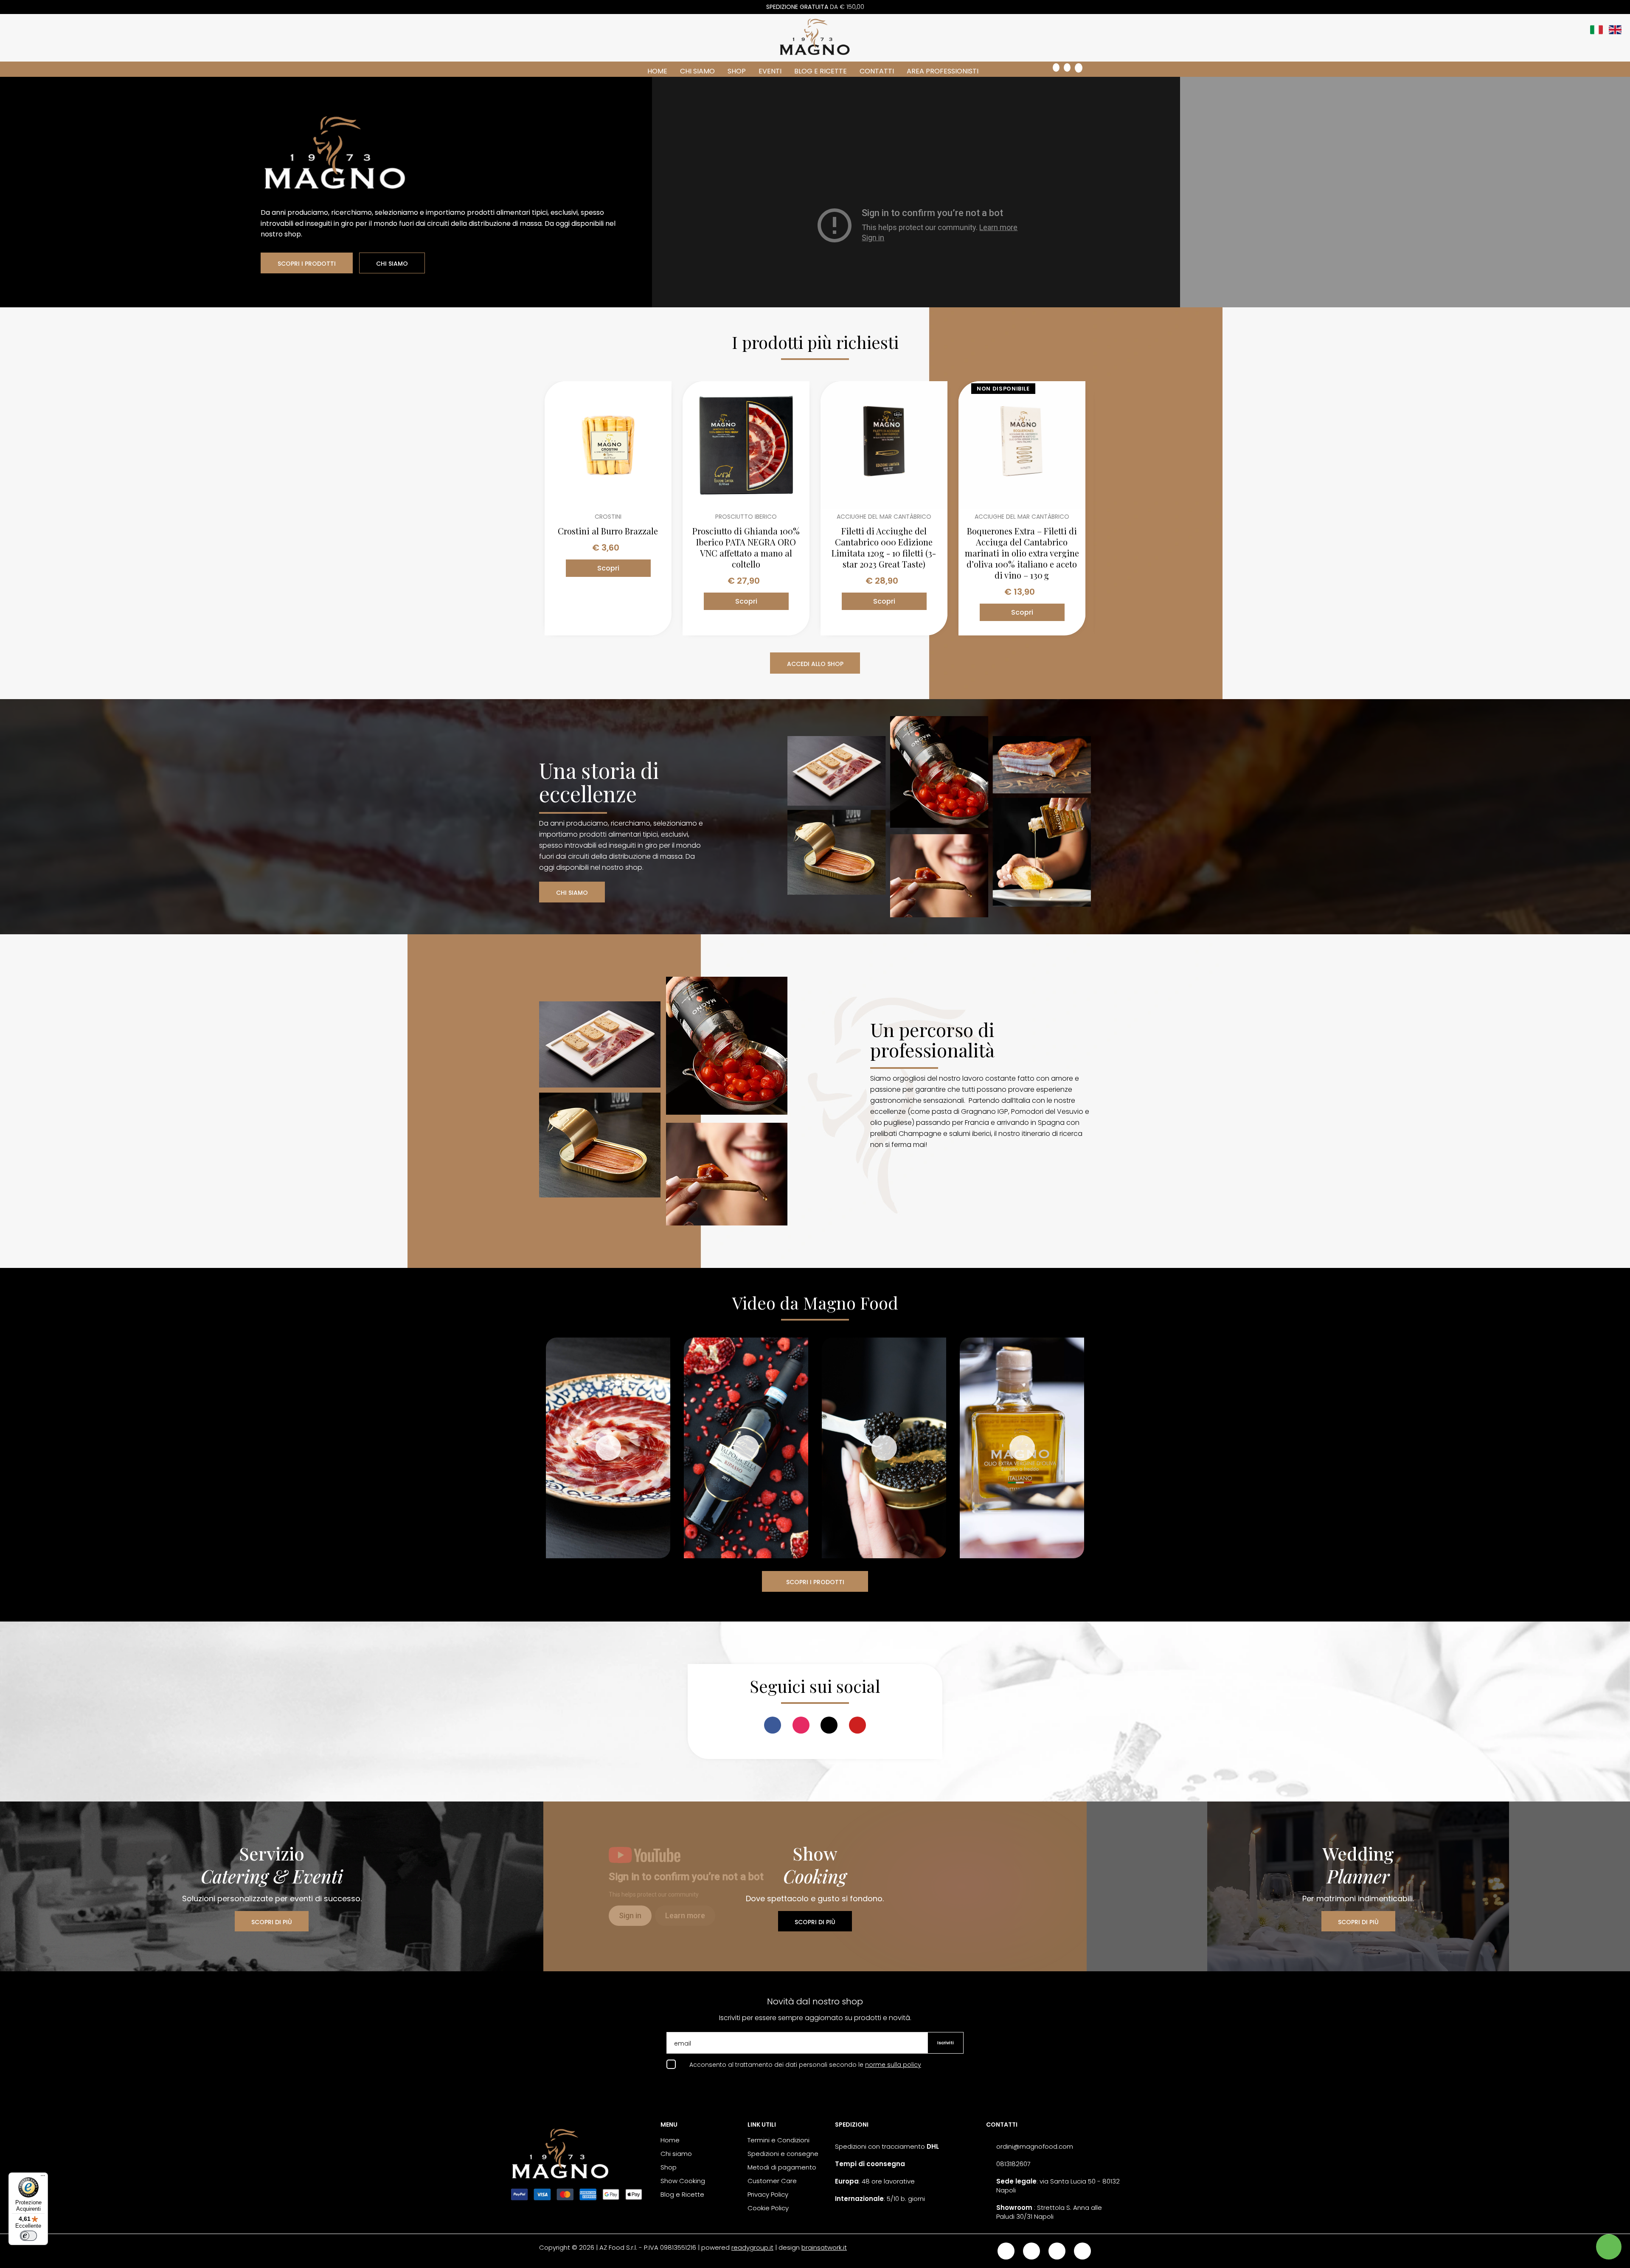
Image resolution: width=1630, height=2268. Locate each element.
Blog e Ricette (821, 71)
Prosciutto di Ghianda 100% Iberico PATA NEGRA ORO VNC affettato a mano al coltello (746, 548)
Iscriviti (946, 2043)
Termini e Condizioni (778, 2140)
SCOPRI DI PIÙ (272, 1922)
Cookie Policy (768, 2208)
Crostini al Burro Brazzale (608, 531)
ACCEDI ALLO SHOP (815, 664)
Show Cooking (683, 2181)
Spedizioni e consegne (783, 2154)
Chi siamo (697, 71)
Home (657, 71)
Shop (737, 71)
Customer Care (772, 2181)
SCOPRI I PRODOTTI (307, 264)
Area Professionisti (943, 71)
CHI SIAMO (392, 264)
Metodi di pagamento (782, 2167)
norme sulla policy (893, 2065)
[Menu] (43, 2178)
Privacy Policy (768, 2194)
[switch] (28, 2236)
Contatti (877, 71)
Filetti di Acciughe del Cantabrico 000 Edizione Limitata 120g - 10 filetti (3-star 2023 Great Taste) (884, 548)
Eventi (770, 71)
